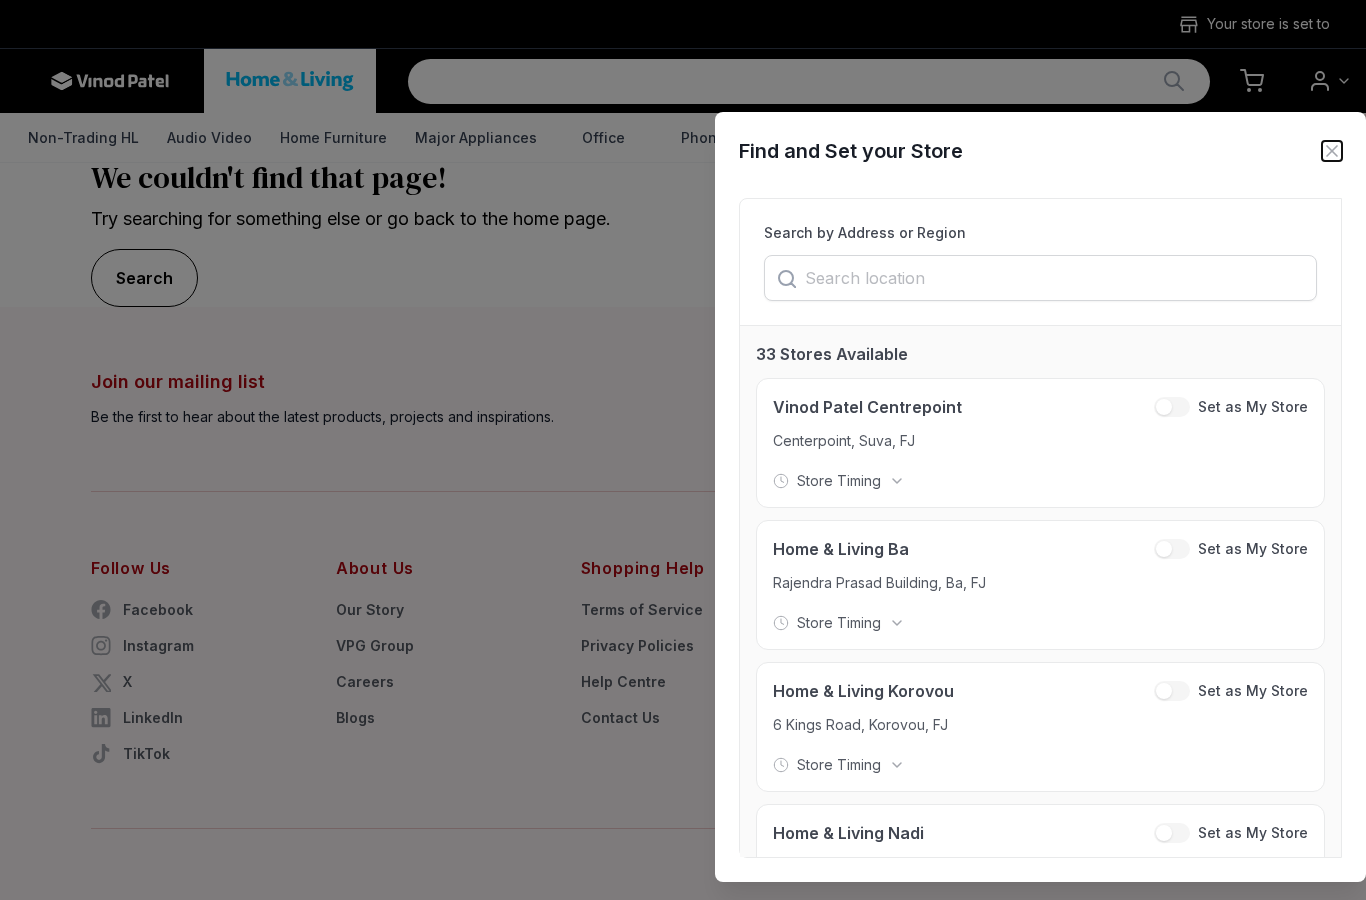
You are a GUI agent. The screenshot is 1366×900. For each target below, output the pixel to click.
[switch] (1172, 407)
